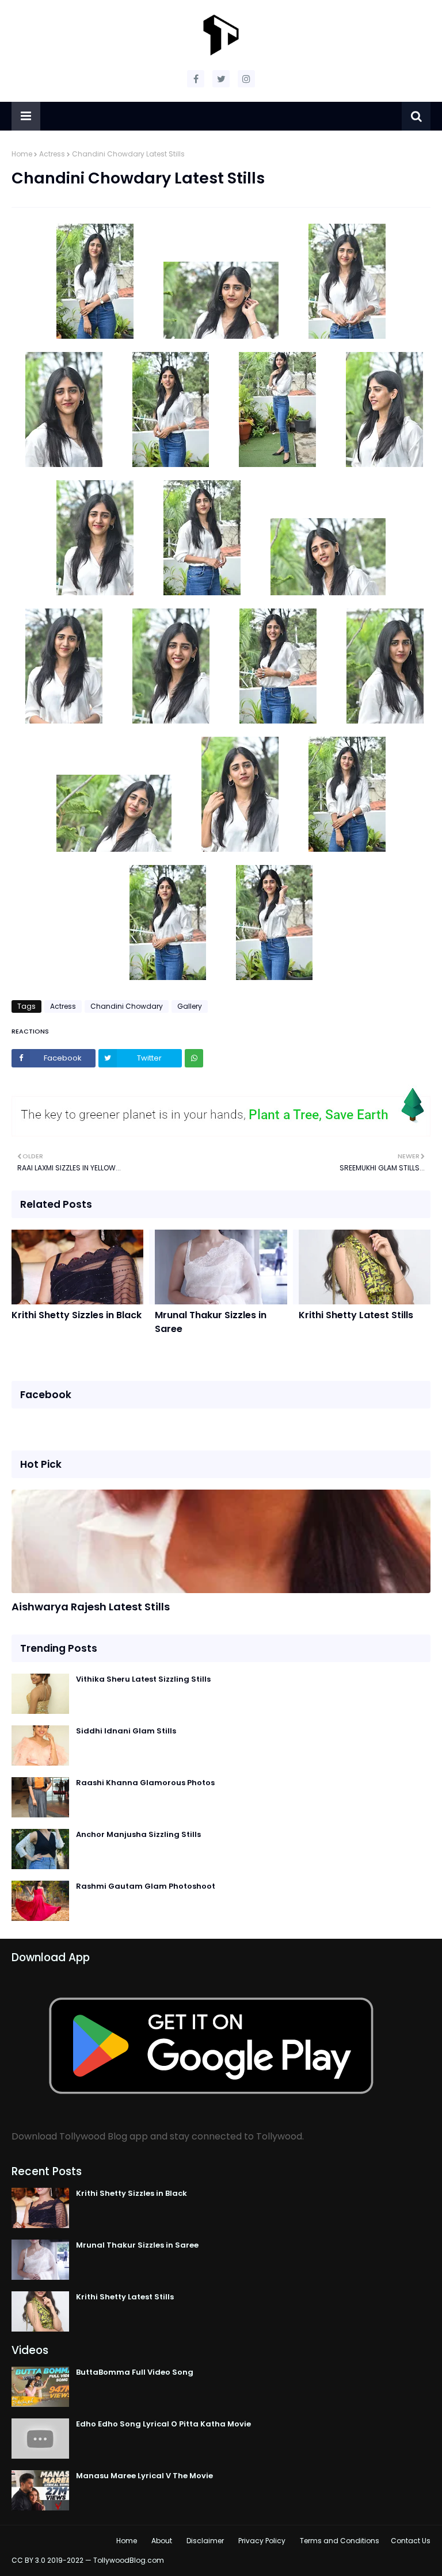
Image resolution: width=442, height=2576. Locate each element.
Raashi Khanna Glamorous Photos (145, 1783)
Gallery (190, 1006)
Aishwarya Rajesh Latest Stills (91, 1607)
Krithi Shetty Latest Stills (356, 1315)
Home (22, 154)
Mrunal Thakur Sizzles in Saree (211, 1322)
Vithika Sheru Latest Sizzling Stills (143, 1679)
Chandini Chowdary (127, 1006)
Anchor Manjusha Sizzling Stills (138, 1834)
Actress (52, 154)
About (162, 2541)
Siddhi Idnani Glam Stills (126, 1731)
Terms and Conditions (340, 2541)
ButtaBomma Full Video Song (135, 2372)
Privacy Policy (262, 2541)
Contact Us (411, 2541)
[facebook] (196, 79)
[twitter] (221, 79)
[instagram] (246, 79)
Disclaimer (205, 2541)
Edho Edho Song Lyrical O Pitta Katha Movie (163, 2424)
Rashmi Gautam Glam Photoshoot (146, 1886)
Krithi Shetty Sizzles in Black (77, 1315)
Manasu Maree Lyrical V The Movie (144, 2476)
